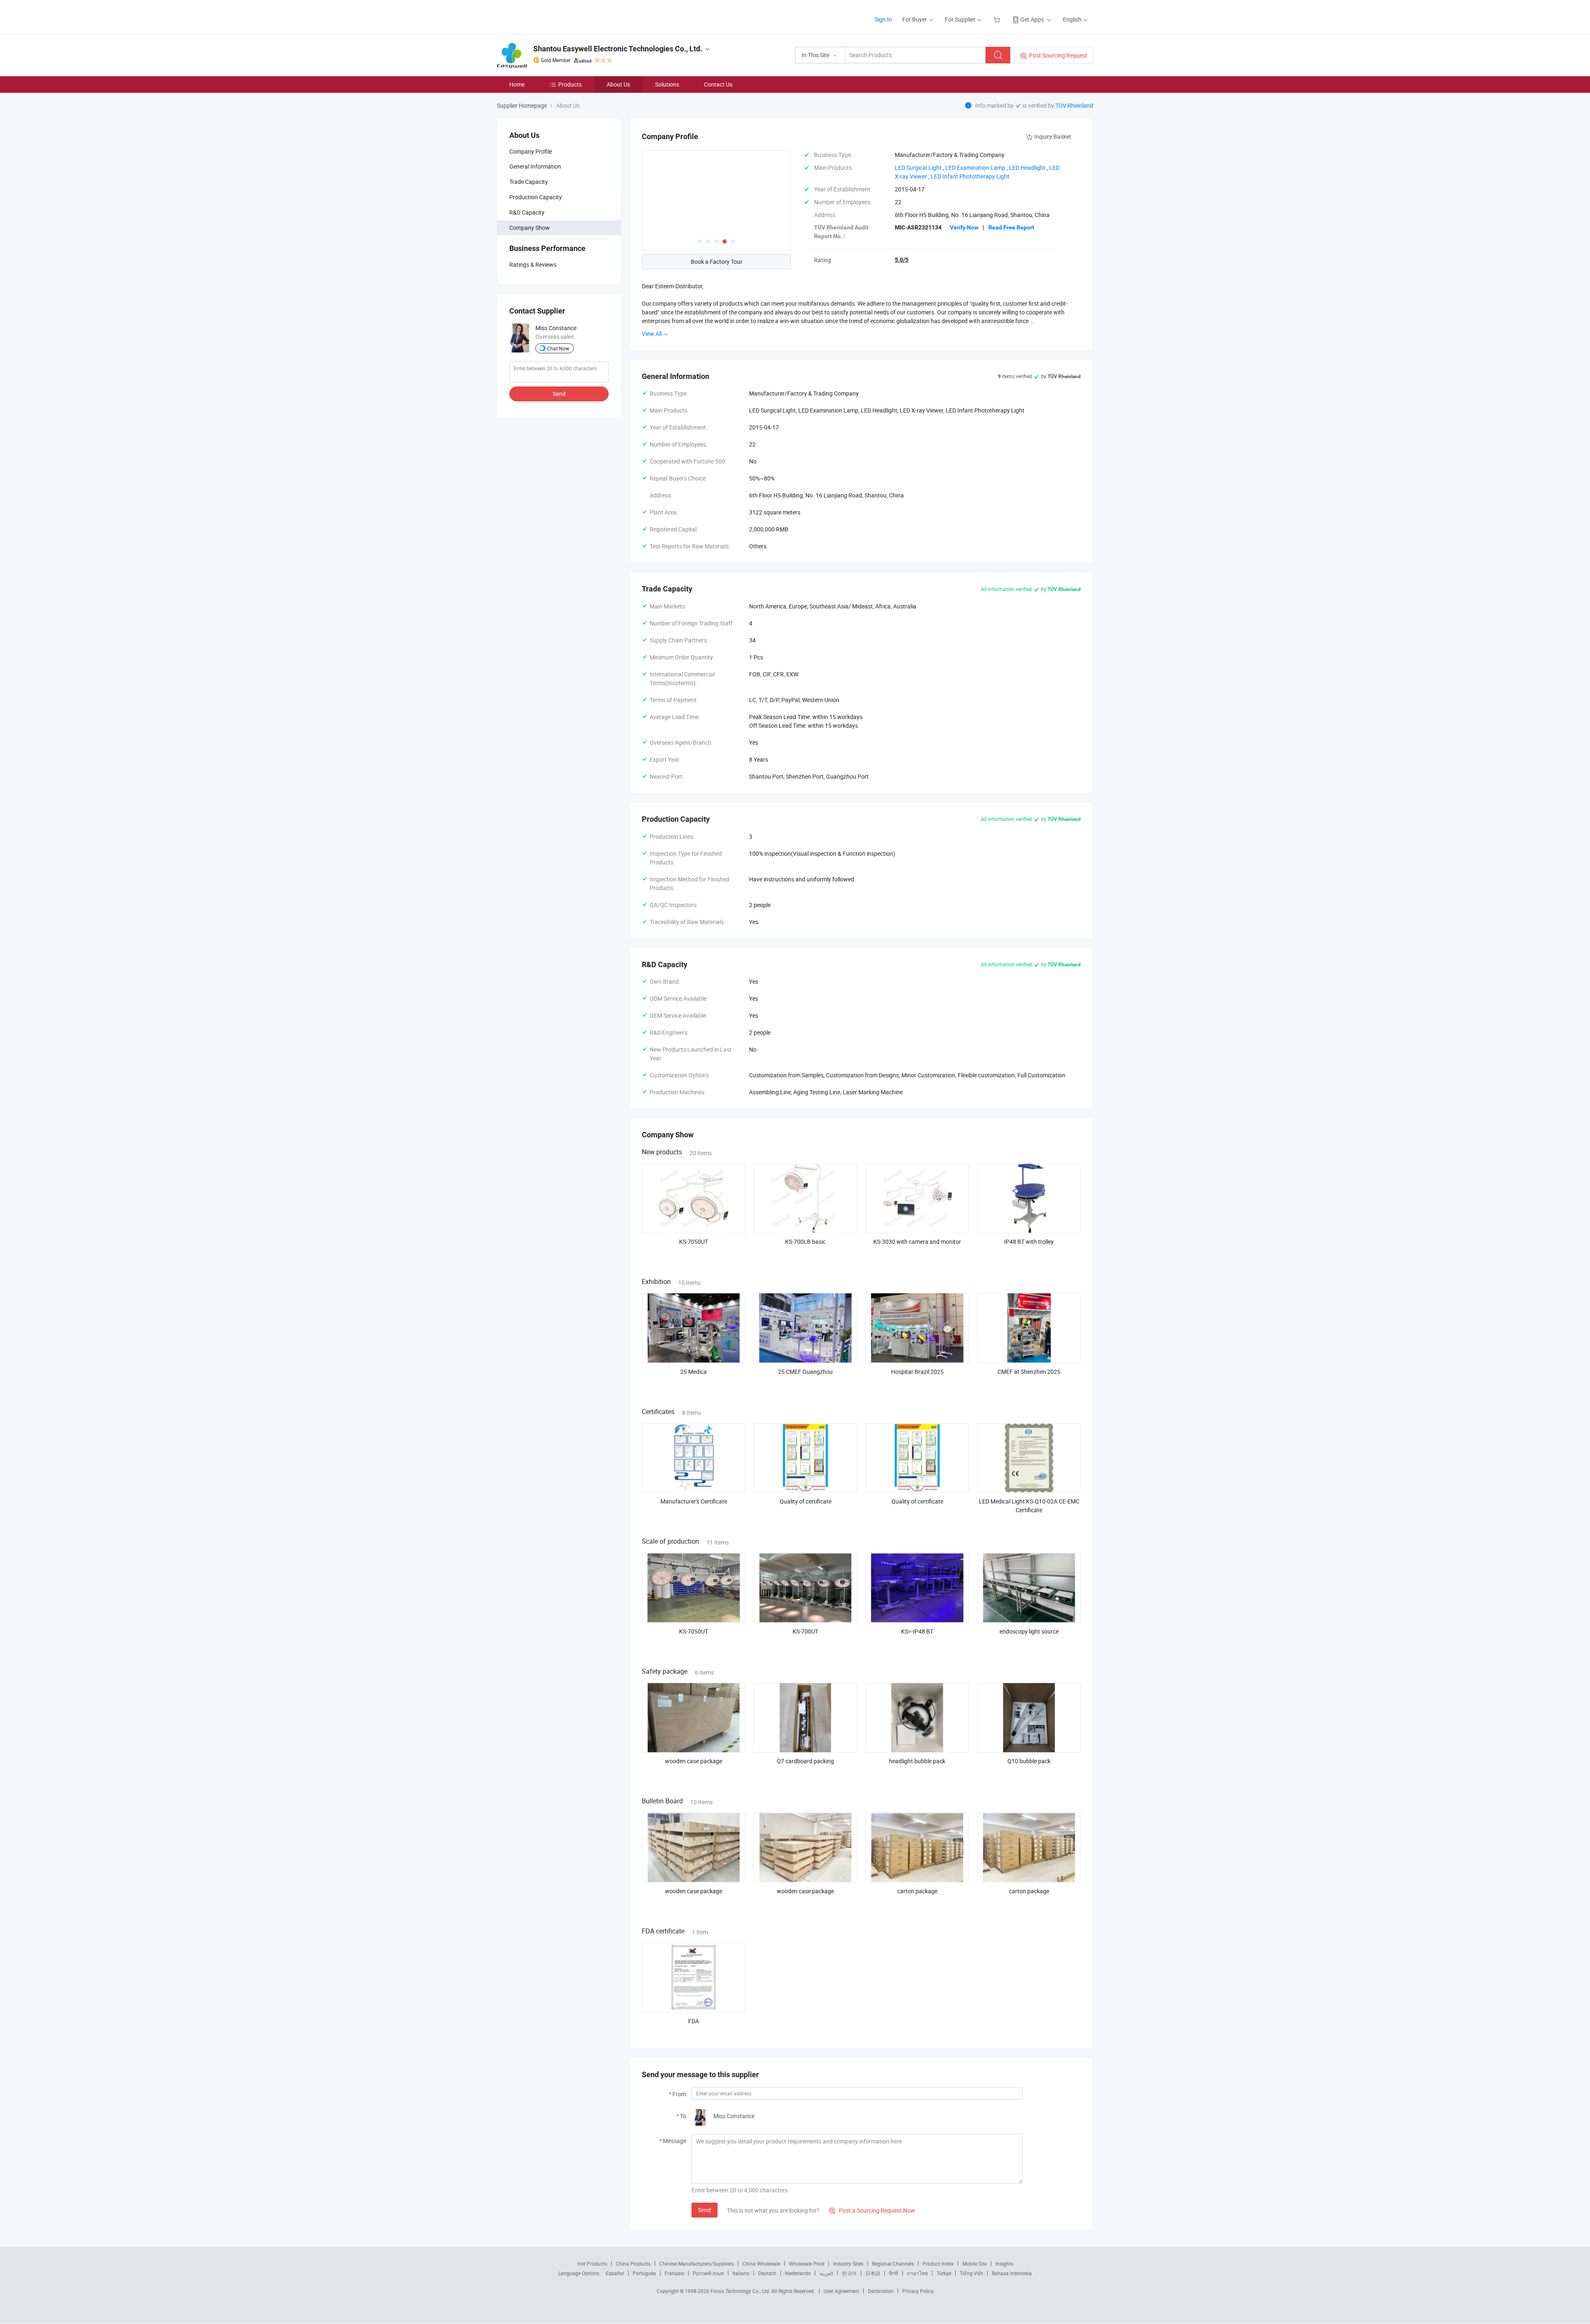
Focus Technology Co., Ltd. (741, 2291)
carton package (917, 1891)
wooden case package (694, 1761)
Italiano (741, 2273)
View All (652, 334)
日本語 (873, 2273)
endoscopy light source (1029, 1631)
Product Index (938, 2264)
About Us (618, 84)
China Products (633, 2264)
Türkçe (944, 2273)
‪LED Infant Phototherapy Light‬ (970, 176)
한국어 (849, 2273)
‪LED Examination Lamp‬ (975, 168)
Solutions (667, 84)
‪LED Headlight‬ (1027, 168)
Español (615, 2273)
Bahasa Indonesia (1012, 2273)
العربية (826, 2273)
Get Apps (1032, 19)
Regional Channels (893, 2264)
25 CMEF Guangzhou (805, 1372)
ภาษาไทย (917, 2273)
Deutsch (767, 2273)
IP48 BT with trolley (1029, 1242)
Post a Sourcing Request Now (872, 2210)
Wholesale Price (807, 2264)
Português (644, 2273)
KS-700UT (805, 1631)
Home (517, 84)
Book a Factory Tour (717, 262)
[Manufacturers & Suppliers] (550, 16)
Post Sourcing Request (1058, 55)
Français (674, 2273)
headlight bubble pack (917, 1761)
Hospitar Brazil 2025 (917, 1372)
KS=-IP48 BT (917, 1631)
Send (559, 394)
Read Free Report (1011, 227)
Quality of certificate (806, 1501)
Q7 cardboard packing (805, 1761)
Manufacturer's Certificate (694, 1501)
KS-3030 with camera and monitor (917, 1242)
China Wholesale (761, 2264)
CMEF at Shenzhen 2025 (1029, 1372)
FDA (694, 2021)
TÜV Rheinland (1074, 105)
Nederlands (798, 2273)
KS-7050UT (694, 1242)
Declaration (881, 2291)
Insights (1004, 2264)
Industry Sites (848, 2264)
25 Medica (694, 1372)
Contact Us (718, 84)
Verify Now (964, 227)
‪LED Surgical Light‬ (918, 168)
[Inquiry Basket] (998, 19)
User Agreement (841, 2291)
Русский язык (708, 2273)
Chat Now (558, 348)
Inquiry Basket (1053, 136)
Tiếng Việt (971, 2273)
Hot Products (592, 2264)
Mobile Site (974, 2264)
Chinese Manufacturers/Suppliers (696, 2264)
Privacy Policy (918, 2291)
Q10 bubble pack (1029, 1761)
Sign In (883, 19)
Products (570, 84)
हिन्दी (894, 2273)
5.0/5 (902, 260)
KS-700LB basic (805, 1242)
